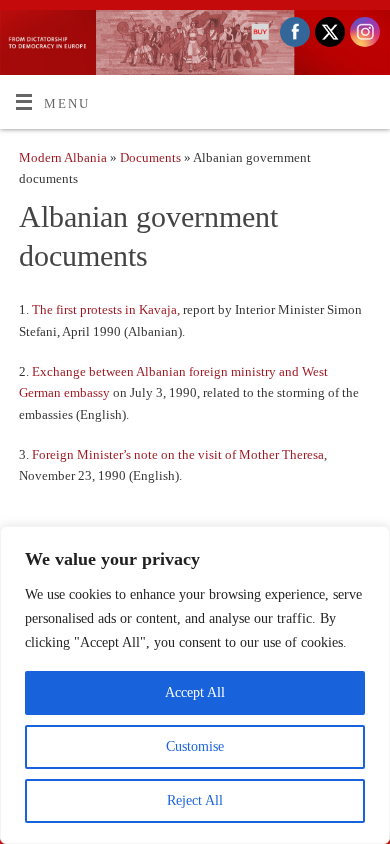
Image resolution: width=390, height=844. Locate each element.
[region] (195, 685)
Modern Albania (63, 158)
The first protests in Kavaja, (107, 310)
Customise (195, 746)
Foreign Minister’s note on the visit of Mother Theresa (178, 455)
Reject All (195, 800)
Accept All (195, 692)
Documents (152, 158)
